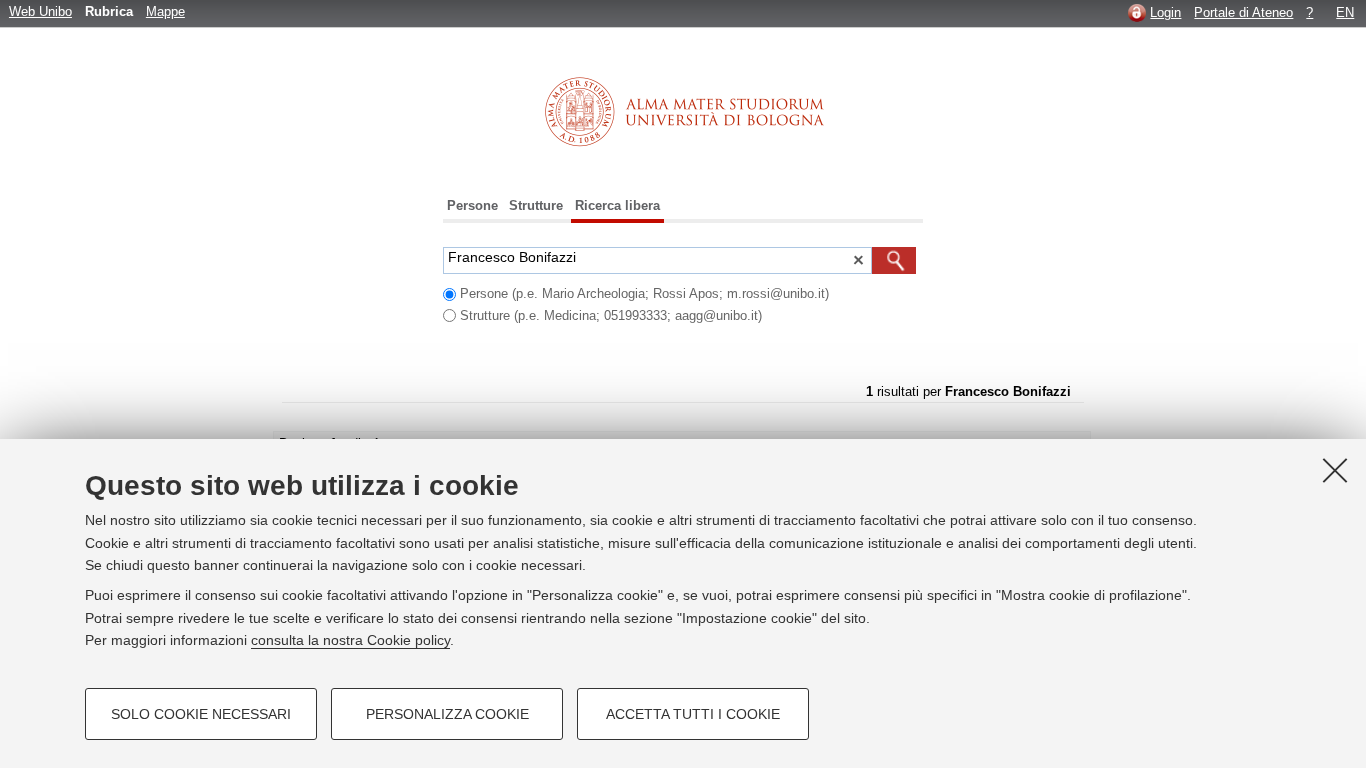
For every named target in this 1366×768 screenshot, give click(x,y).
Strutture (536, 205)
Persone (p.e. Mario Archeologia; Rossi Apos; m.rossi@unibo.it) (644, 293)
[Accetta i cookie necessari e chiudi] (1335, 470)
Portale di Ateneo (1243, 12)
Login (1165, 12)
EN (1345, 12)
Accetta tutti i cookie (693, 714)
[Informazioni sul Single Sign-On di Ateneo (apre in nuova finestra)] (1137, 12)
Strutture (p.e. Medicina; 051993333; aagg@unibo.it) (611, 315)
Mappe (165, 11)
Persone (472, 205)
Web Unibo (40, 11)
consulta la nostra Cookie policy (350, 640)
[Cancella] (858, 262)
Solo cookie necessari (201, 714)
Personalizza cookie (447, 714)
